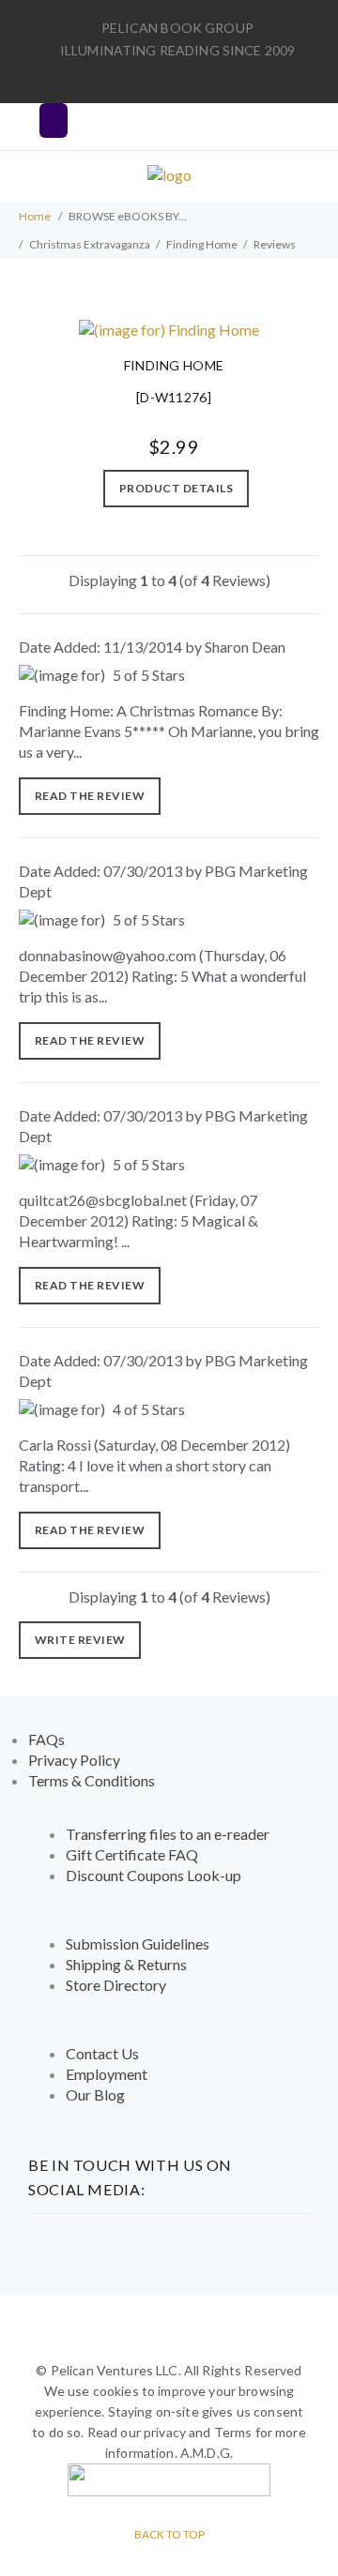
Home (35, 216)
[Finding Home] (169, 328)
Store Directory (116, 1985)
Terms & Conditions (92, 1780)
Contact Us (102, 2053)
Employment (107, 2074)
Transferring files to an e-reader (168, 1834)
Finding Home (202, 244)
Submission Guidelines (138, 1943)
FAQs (46, 1739)
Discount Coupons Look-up (154, 1875)
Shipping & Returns (126, 1964)
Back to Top (169, 2534)
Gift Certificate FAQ (132, 1854)
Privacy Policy (74, 1760)
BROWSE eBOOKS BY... (128, 216)
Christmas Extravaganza (90, 244)
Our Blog (95, 2094)
